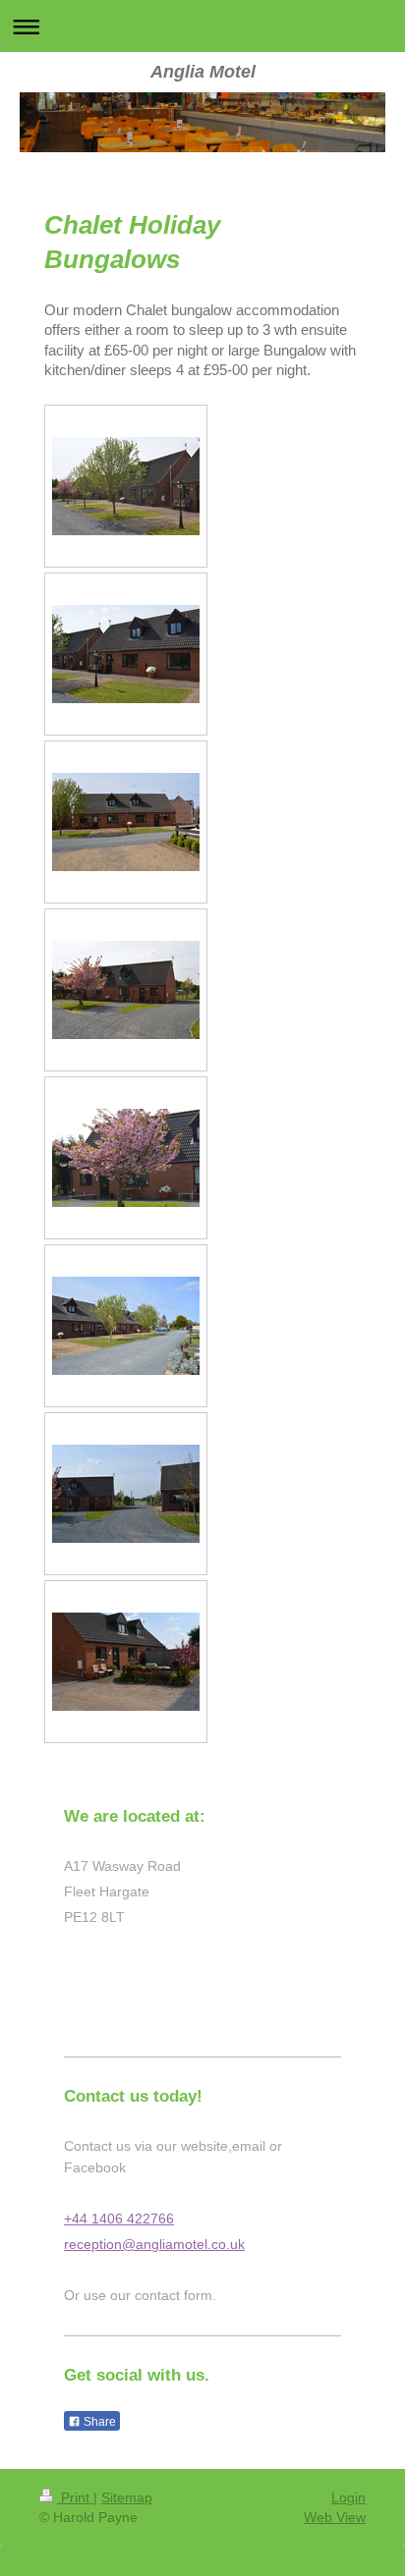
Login (348, 2497)
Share (98, 2422)
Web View (335, 2517)
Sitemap (127, 2497)
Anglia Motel (203, 72)
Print (75, 2497)
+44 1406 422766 (119, 2219)
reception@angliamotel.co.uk (154, 2244)
